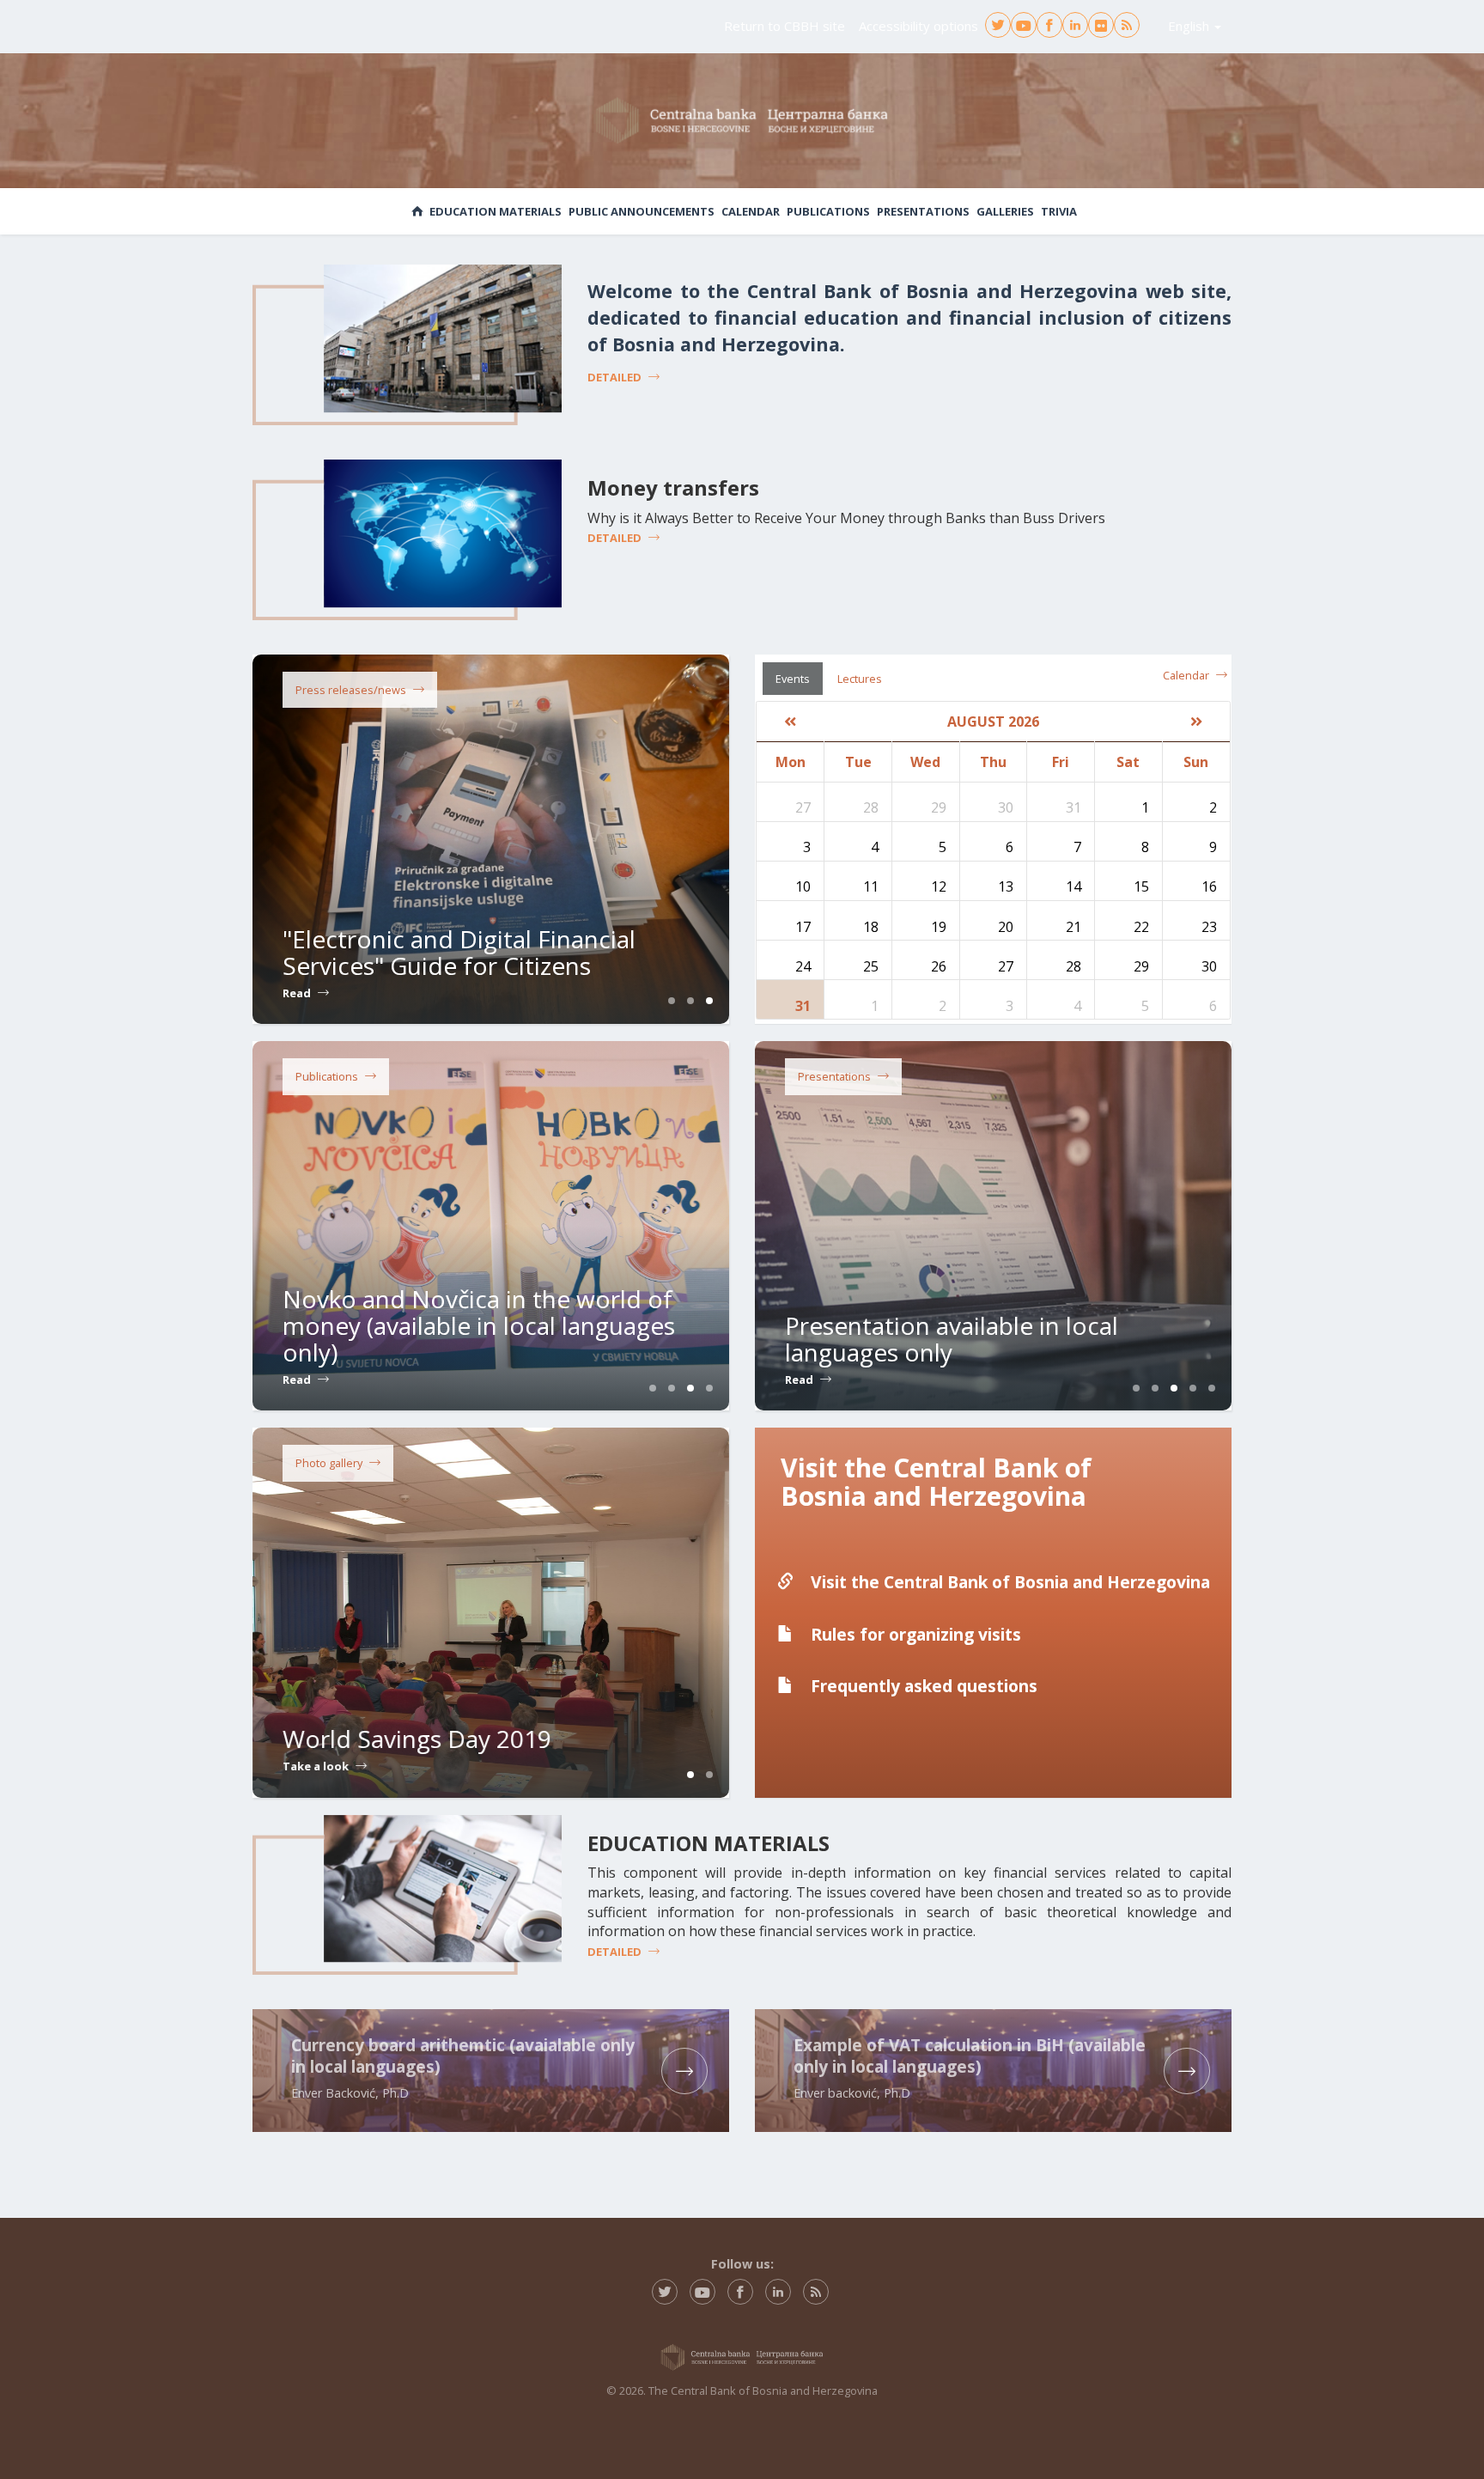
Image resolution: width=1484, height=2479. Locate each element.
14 (1073, 886)
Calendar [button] (751, 211)
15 (1141, 886)
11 (871, 886)
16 (1209, 886)
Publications (327, 1076)
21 (1073, 927)
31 (803, 1006)
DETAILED (614, 377)
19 (939, 927)
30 (1209, 966)
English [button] (1190, 26)
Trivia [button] (1059, 211)
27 (1006, 966)
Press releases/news (351, 690)
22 (1141, 927)
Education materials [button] (496, 211)
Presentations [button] (923, 211)
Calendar (1186, 675)
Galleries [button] (1005, 211)
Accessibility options (918, 26)
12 (939, 886)
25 (871, 966)
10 (803, 886)
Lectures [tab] (860, 679)
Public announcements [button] (642, 211)
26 (939, 966)
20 (1006, 927)
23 (1209, 927)
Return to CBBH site (785, 26)
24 (803, 966)
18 (871, 927)
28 (1073, 966)
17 (803, 927)
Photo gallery (329, 1463)
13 (1006, 886)
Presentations (834, 1076)
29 (1141, 966)
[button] (791, 722)
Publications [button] (828, 211)
